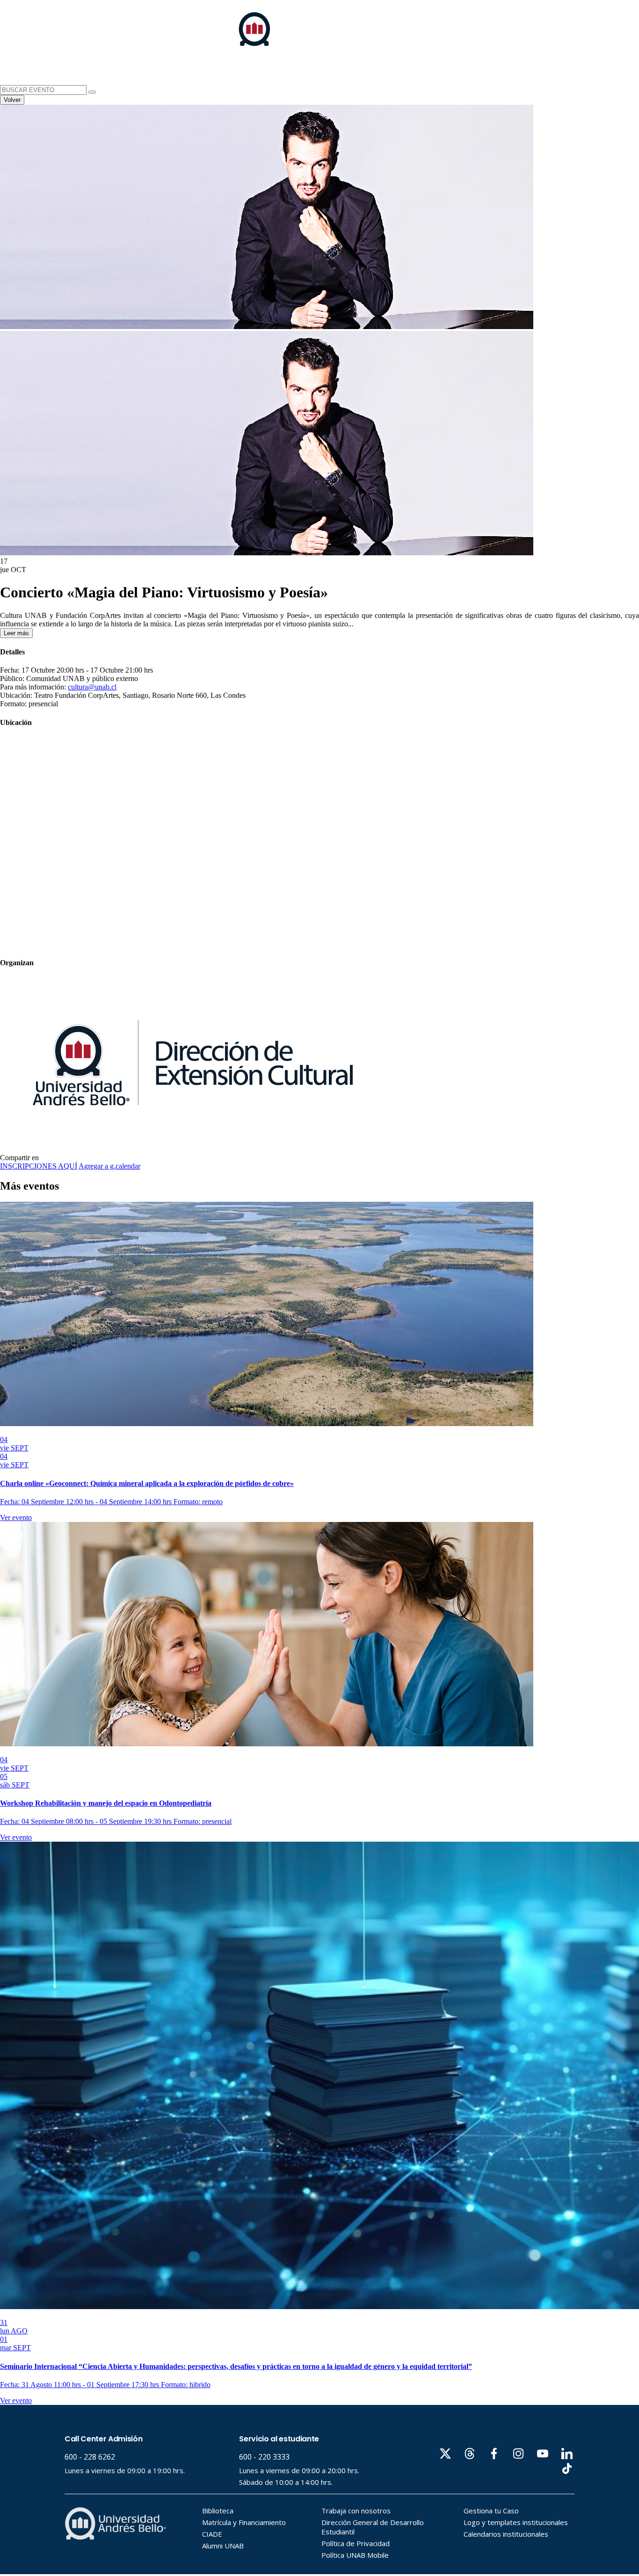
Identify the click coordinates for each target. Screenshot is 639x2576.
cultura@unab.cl (92, 687)
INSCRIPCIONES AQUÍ (39, 1166)
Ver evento (16, 1518)
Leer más (16, 633)
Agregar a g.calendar (109, 1166)
